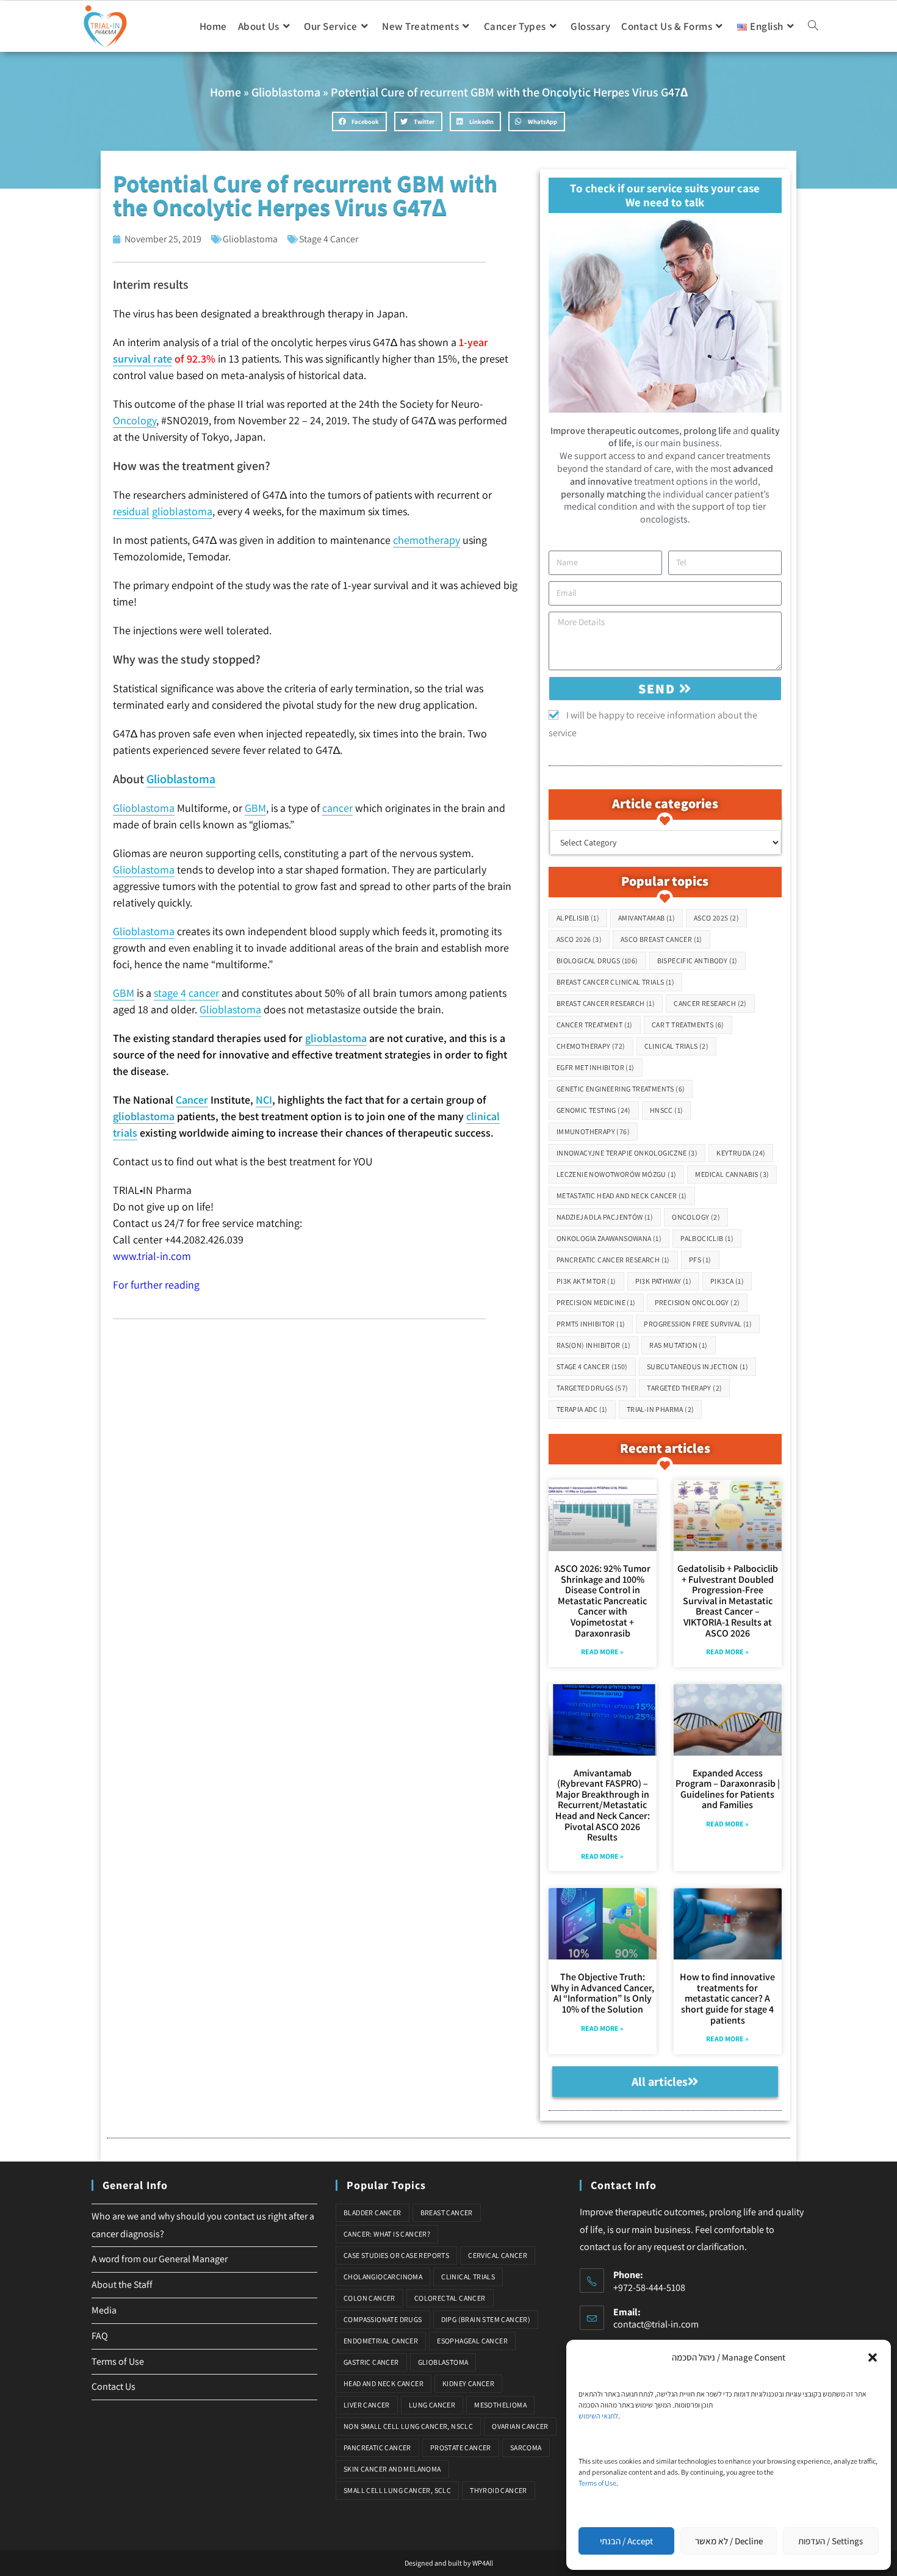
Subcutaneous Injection (697, 1366)
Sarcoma (526, 2448)
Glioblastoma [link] (181, 779)
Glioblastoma (286, 92)
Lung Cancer (432, 2405)
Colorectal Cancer (450, 2298)
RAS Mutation (678, 1345)
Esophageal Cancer (472, 2341)
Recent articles (665, 1448)
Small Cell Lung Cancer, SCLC (397, 2490)
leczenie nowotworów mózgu (617, 1174)
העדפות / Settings (830, 2541)
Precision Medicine (596, 1302)
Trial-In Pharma (661, 1409)
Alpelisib (578, 918)
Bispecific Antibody (697, 961)
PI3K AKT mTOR (586, 1281)
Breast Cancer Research (606, 1003)
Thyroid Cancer (499, 2490)
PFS (700, 1260)
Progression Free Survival (698, 1324)
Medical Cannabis (732, 1174)
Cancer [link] (192, 1100)
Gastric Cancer (371, 2362)
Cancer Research (710, 1003)
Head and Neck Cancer (384, 2383)
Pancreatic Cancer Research (613, 1260)
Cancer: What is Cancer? (387, 2234)
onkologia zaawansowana (609, 1238)
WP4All (483, 2563)
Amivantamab (647, 918)
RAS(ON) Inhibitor (593, 1345)
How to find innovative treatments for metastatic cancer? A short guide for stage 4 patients (727, 1998)
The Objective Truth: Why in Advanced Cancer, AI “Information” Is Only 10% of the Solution (603, 1993)
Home (225, 92)
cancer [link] (337, 808)
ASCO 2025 (716, 918)
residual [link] (131, 511)
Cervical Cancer (498, 2255)
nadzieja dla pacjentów (605, 1217)
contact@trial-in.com (656, 2324)
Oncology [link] (135, 420)
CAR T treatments (688, 1025)
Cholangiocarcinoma (383, 2277)
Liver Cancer (367, 2405)
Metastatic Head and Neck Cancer (622, 1196)
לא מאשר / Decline (729, 2541)
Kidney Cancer (468, 2383)
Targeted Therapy (684, 1388)
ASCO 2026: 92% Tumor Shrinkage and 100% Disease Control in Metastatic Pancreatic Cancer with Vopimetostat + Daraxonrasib (603, 1601)
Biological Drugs (597, 961)
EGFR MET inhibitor (596, 1067)
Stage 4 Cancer (329, 239)
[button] (873, 2357)
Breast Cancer (447, 2212)
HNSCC (667, 1110)
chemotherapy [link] (427, 540)
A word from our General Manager (160, 2259)
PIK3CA (727, 1281)
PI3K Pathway (663, 1281)
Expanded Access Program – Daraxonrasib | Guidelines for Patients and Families (728, 1789)
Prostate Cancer (461, 2448)
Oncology (696, 1217)
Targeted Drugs (593, 1388)
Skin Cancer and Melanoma (392, 2469)
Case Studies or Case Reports (396, 2255)
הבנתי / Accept (626, 2541)
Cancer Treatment (595, 1025)
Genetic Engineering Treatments (621, 1089)
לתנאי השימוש (598, 2416)
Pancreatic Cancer (377, 2448)
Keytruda (741, 1153)
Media (104, 2310)
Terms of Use (597, 2483)
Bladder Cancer (373, 2212)
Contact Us (113, 2386)
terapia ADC (582, 1409)
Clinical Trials (677, 1046)
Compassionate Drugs (383, 2319)
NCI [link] (264, 1100)
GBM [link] (255, 808)
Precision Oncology (697, 1302)
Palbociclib (707, 1238)
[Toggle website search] (813, 26)
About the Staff (122, 2285)
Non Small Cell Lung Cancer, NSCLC (408, 2426)
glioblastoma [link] (182, 511)
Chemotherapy (591, 1046)
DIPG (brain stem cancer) (486, 2319)
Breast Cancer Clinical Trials (615, 982)
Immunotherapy (593, 1131)
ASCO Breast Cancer (661, 939)
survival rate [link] (142, 359)
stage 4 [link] (170, 993)
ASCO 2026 (579, 939)
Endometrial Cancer (381, 2341)
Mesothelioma (500, 2405)
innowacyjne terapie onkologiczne (627, 1153)
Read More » (602, 1652)
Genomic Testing (594, 1110)
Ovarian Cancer (520, 2426)
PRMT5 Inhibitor (591, 1324)
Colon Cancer (369, 2298)
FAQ (100, 2336)
